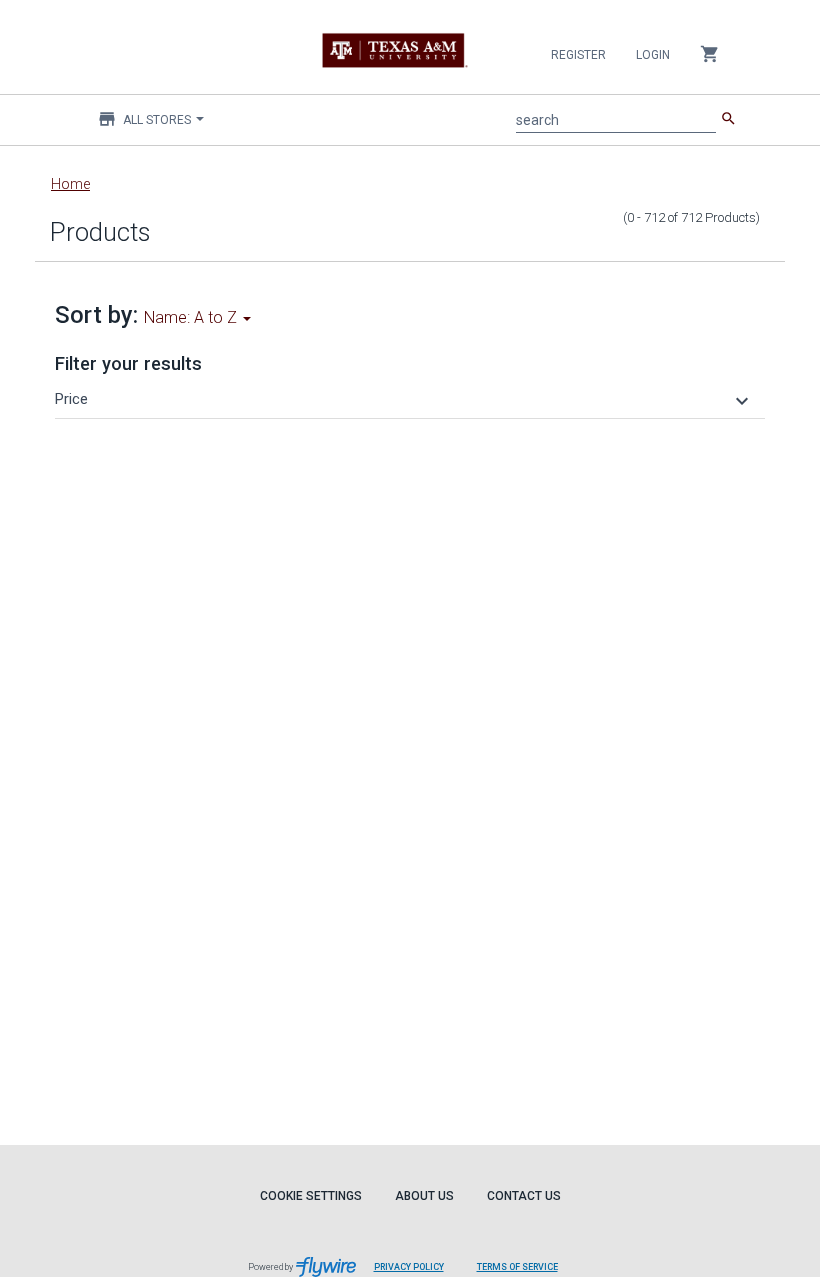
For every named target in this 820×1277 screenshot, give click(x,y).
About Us (424, 1196)
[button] (404, 399)
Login (653, 55)
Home (70, 184)
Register (578, 55)
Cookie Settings (311, 1196)
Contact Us (524, 1196)
